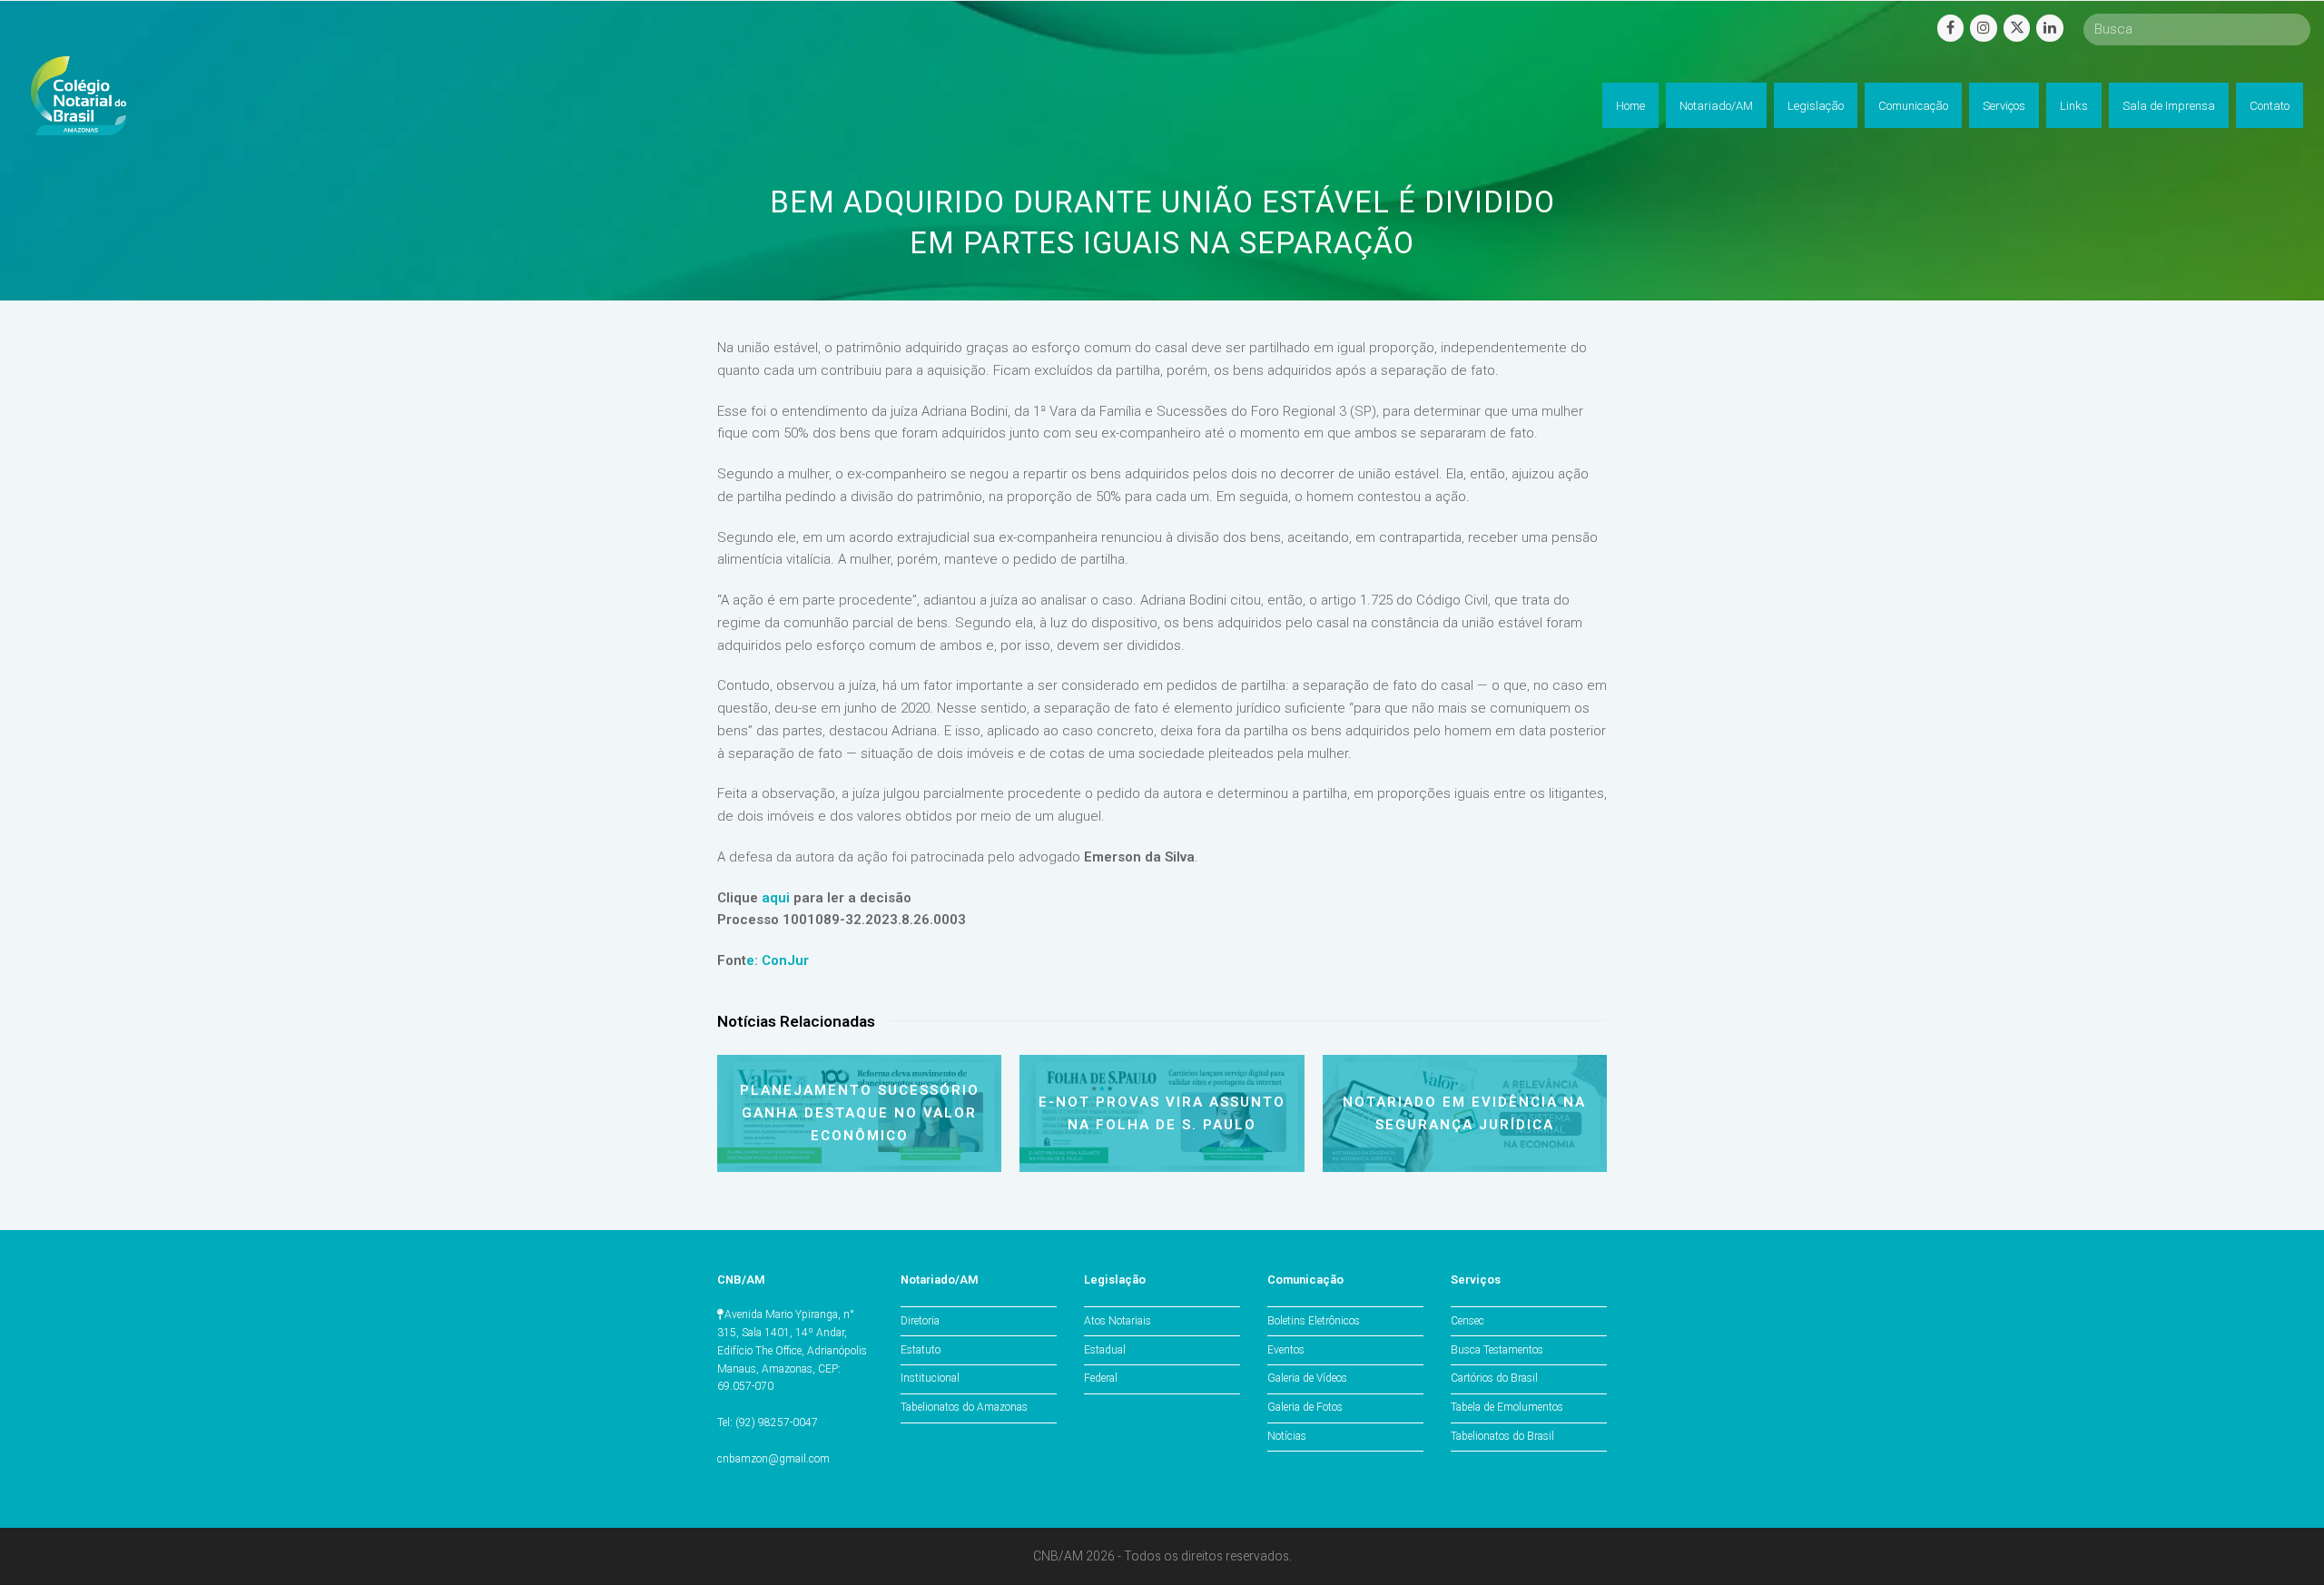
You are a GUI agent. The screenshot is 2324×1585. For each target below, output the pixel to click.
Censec (1467, 1321)
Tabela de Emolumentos (1507, 1407)
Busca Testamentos (1497, 1350)
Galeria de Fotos (1305, 1407)
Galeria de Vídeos (1307, 1378)
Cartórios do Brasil (1494, 1378)
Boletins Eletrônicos (1314, 1321)
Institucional (930, 1378)
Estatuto (921, 1350)
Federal (1101, 1378)
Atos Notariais (1118, 1321)
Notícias (1287, 1436)
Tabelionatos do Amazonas (964, 1407)
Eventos (1286, 1350)
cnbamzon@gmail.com (773, 1459)
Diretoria (920, 1321)
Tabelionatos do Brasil (1502, 1436)
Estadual (1105, 1350)
